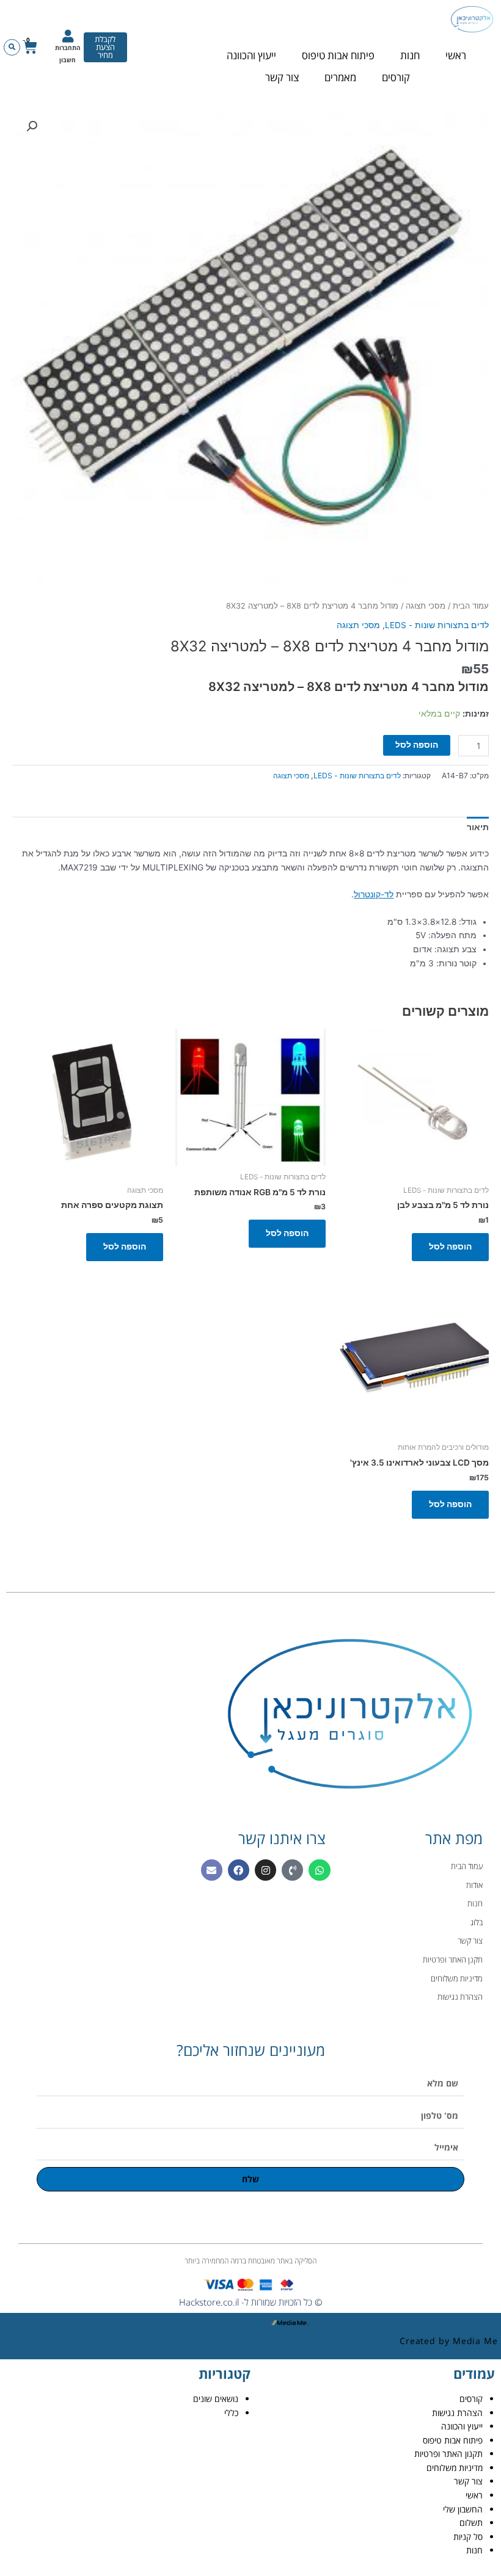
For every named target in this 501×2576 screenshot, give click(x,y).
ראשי (456, 55)
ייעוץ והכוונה (251, 55)
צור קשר (282, 77)
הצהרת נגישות (457, 2413)
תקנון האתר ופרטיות (448, 2454)
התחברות (68, 48)
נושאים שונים (216, 2399)
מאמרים (340, 77)
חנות (410, 55)
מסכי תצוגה (426, 606)
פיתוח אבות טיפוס (338, 55)
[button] (12, 47)
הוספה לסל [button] (450, 1246)
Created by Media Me (449, 2341)
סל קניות (468, 2537)
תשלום (471, 2523)
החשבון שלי (463, 2509)
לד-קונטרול (374, 894)
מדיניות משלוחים (455, 2468)
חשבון (68, 60)
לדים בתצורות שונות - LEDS (437, 625)
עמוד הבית (471, 606)
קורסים (396, 77)
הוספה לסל (417, 745)
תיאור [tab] (478, 827)
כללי (231, 2413)
